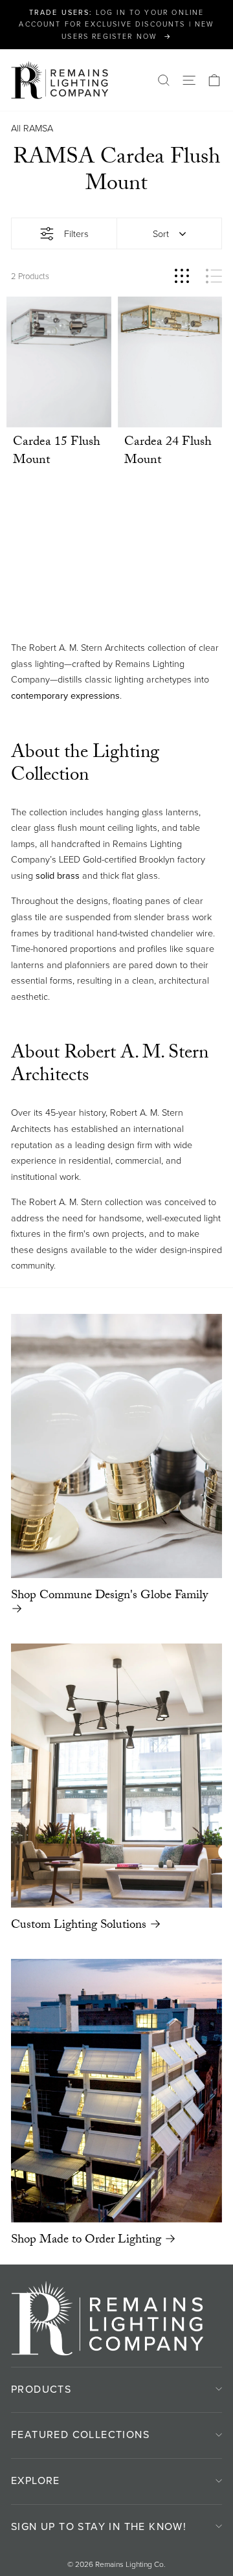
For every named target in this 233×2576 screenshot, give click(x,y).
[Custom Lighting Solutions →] (116, 1776)
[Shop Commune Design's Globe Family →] (116, 1446)
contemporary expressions (65, 695)
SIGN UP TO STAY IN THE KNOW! (99, 2526)
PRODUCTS (41, 2389)
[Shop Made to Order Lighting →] (116, 2091)
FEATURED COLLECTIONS (80, 2435)
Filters (76, 234)
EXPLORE (36, 2480)
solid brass (58, 876)
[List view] (214, 276)
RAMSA (38, 128)
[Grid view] (182, 276)
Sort (161, 234)
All (16, 128)
